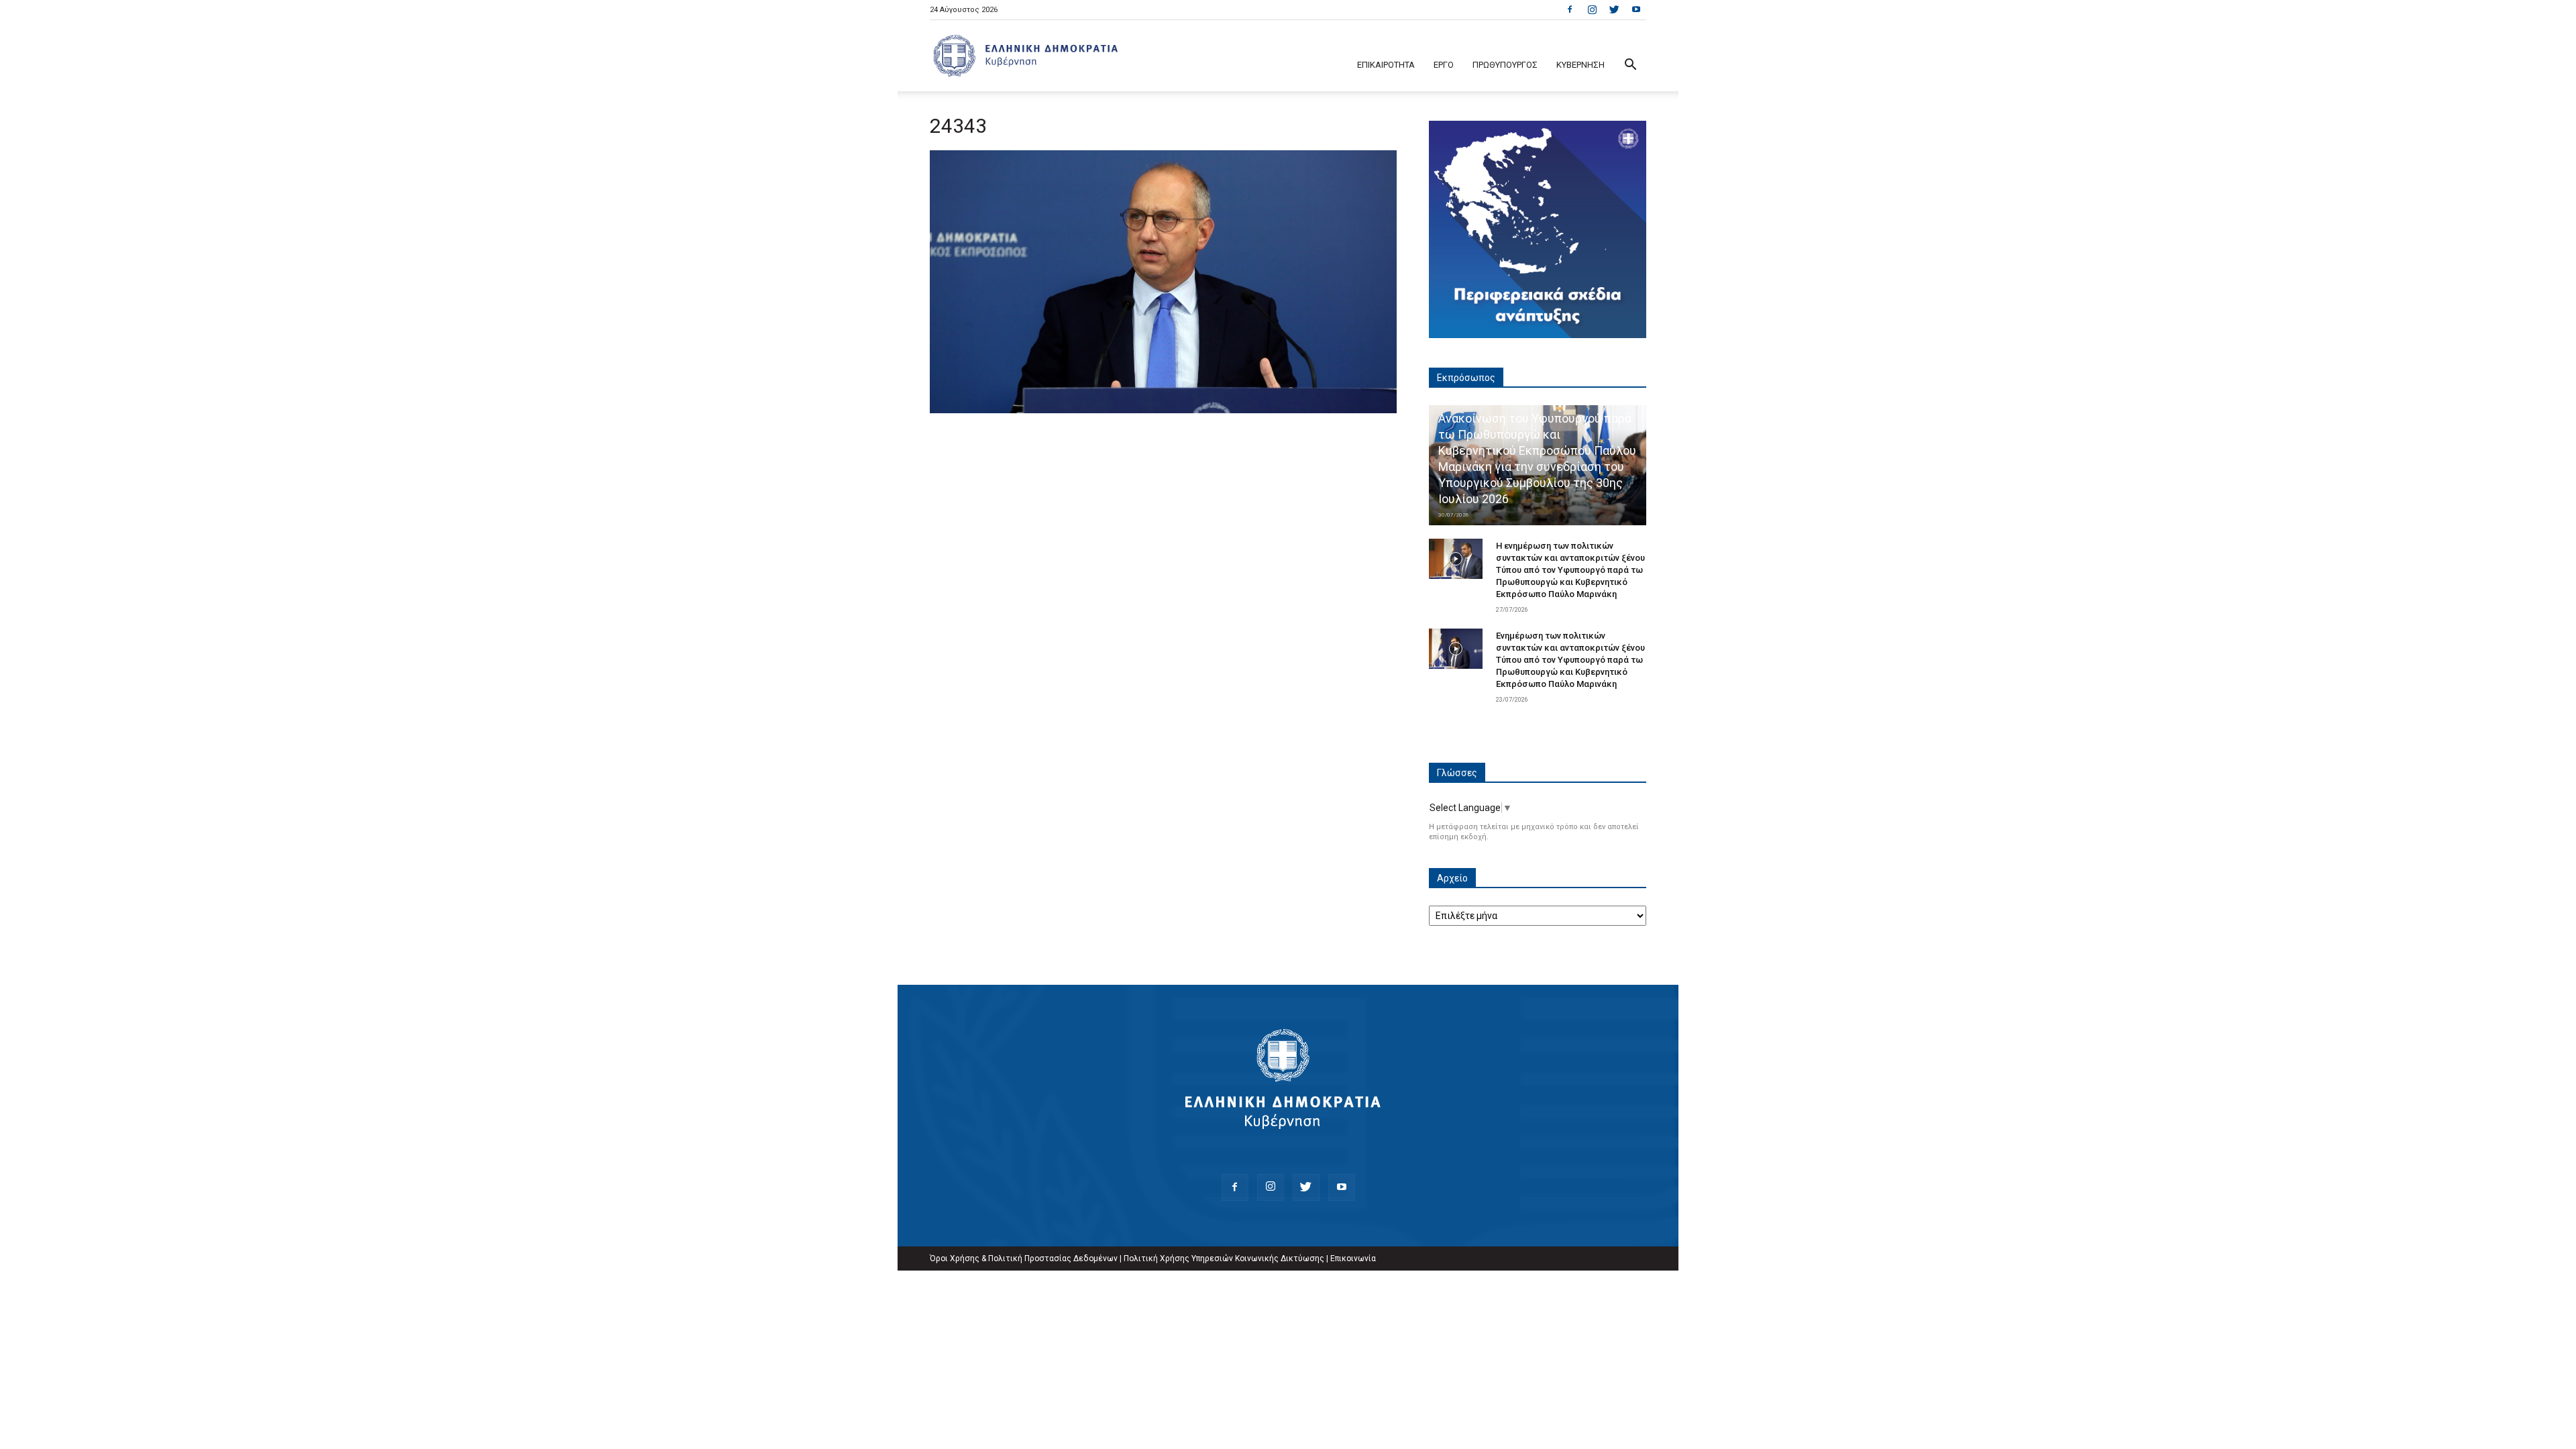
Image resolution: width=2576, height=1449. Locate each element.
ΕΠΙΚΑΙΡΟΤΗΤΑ (1386, 65)
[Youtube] (1636, 9)
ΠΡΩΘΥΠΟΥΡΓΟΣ (1505, 65)
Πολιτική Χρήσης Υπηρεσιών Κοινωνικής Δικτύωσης (1224, 1258)
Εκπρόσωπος (1466, 378)
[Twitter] (1614, 9)
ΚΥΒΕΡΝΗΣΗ (1580, 65)
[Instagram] (1592, 9)
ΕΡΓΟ (1444, 65)
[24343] (1163, 410)
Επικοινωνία (1353, 1258)
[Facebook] (1570, 9)
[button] (1630, 66)
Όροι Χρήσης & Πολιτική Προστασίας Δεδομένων (1024, 1258)
